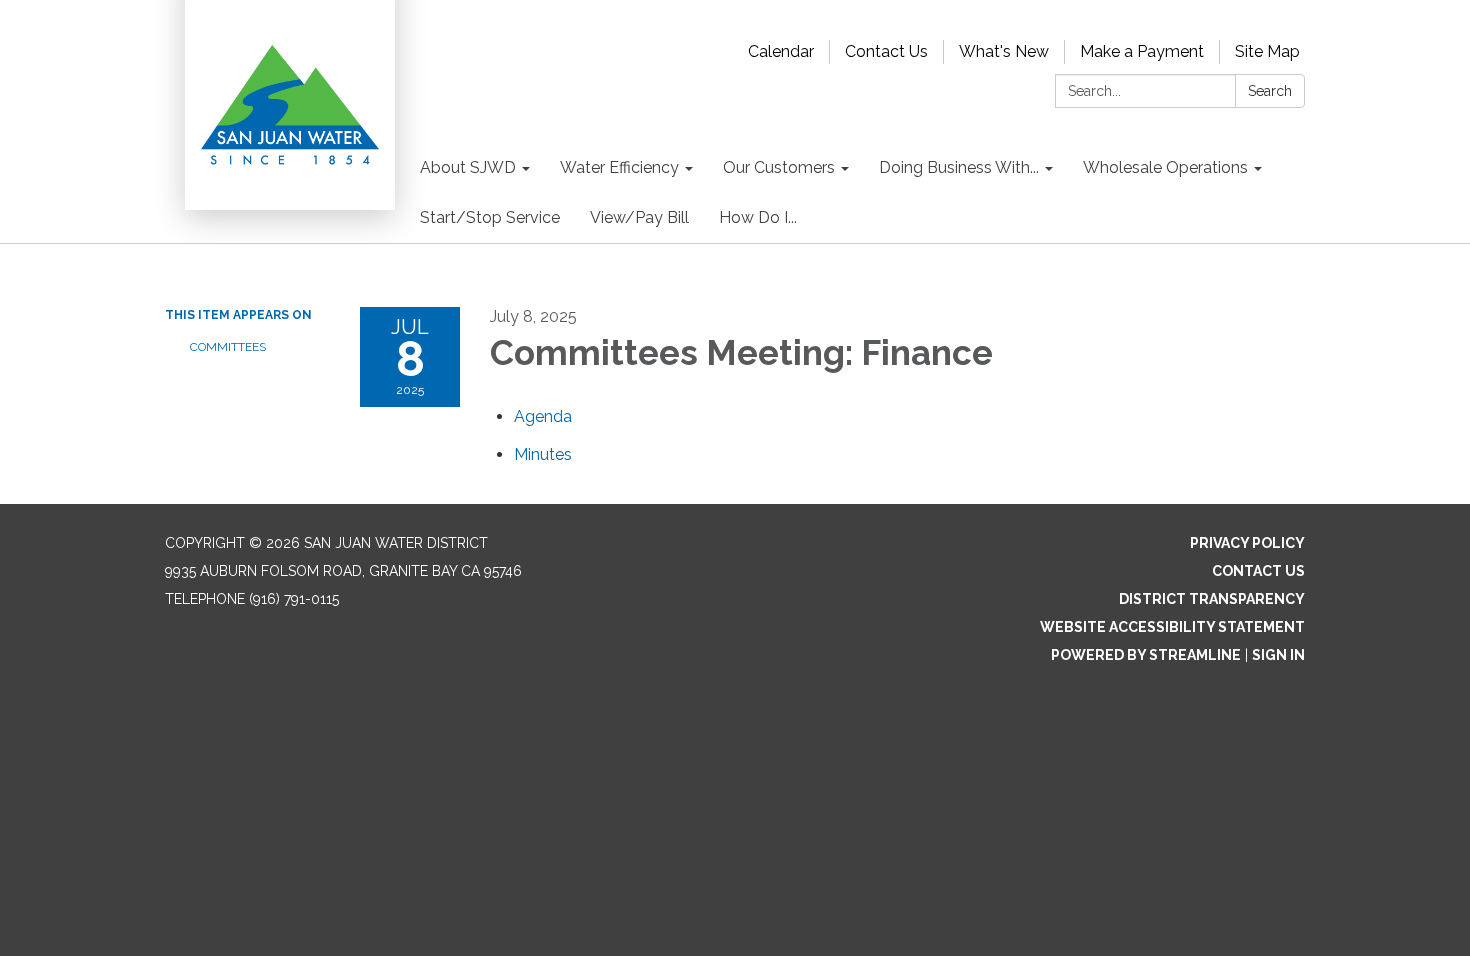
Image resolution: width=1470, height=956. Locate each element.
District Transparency (1212, 599)
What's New (1004, 51)
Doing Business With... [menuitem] (959, 167)
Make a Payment (1142, 51)
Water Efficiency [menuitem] (619, 167)
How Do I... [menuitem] (758, 217)
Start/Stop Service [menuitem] (490, 217)
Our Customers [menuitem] (779, 167)
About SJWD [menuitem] (468, 167)
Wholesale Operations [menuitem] (1165, 167)
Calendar (781, 51)
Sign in (1278, 655)
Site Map (1267, 51)
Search (1270, 91)
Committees (228, 347)
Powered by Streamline (1146, 655)
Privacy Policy (1247, 543)
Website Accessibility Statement (1172, 627)
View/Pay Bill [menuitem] (639, 217)
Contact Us (886, 51)
